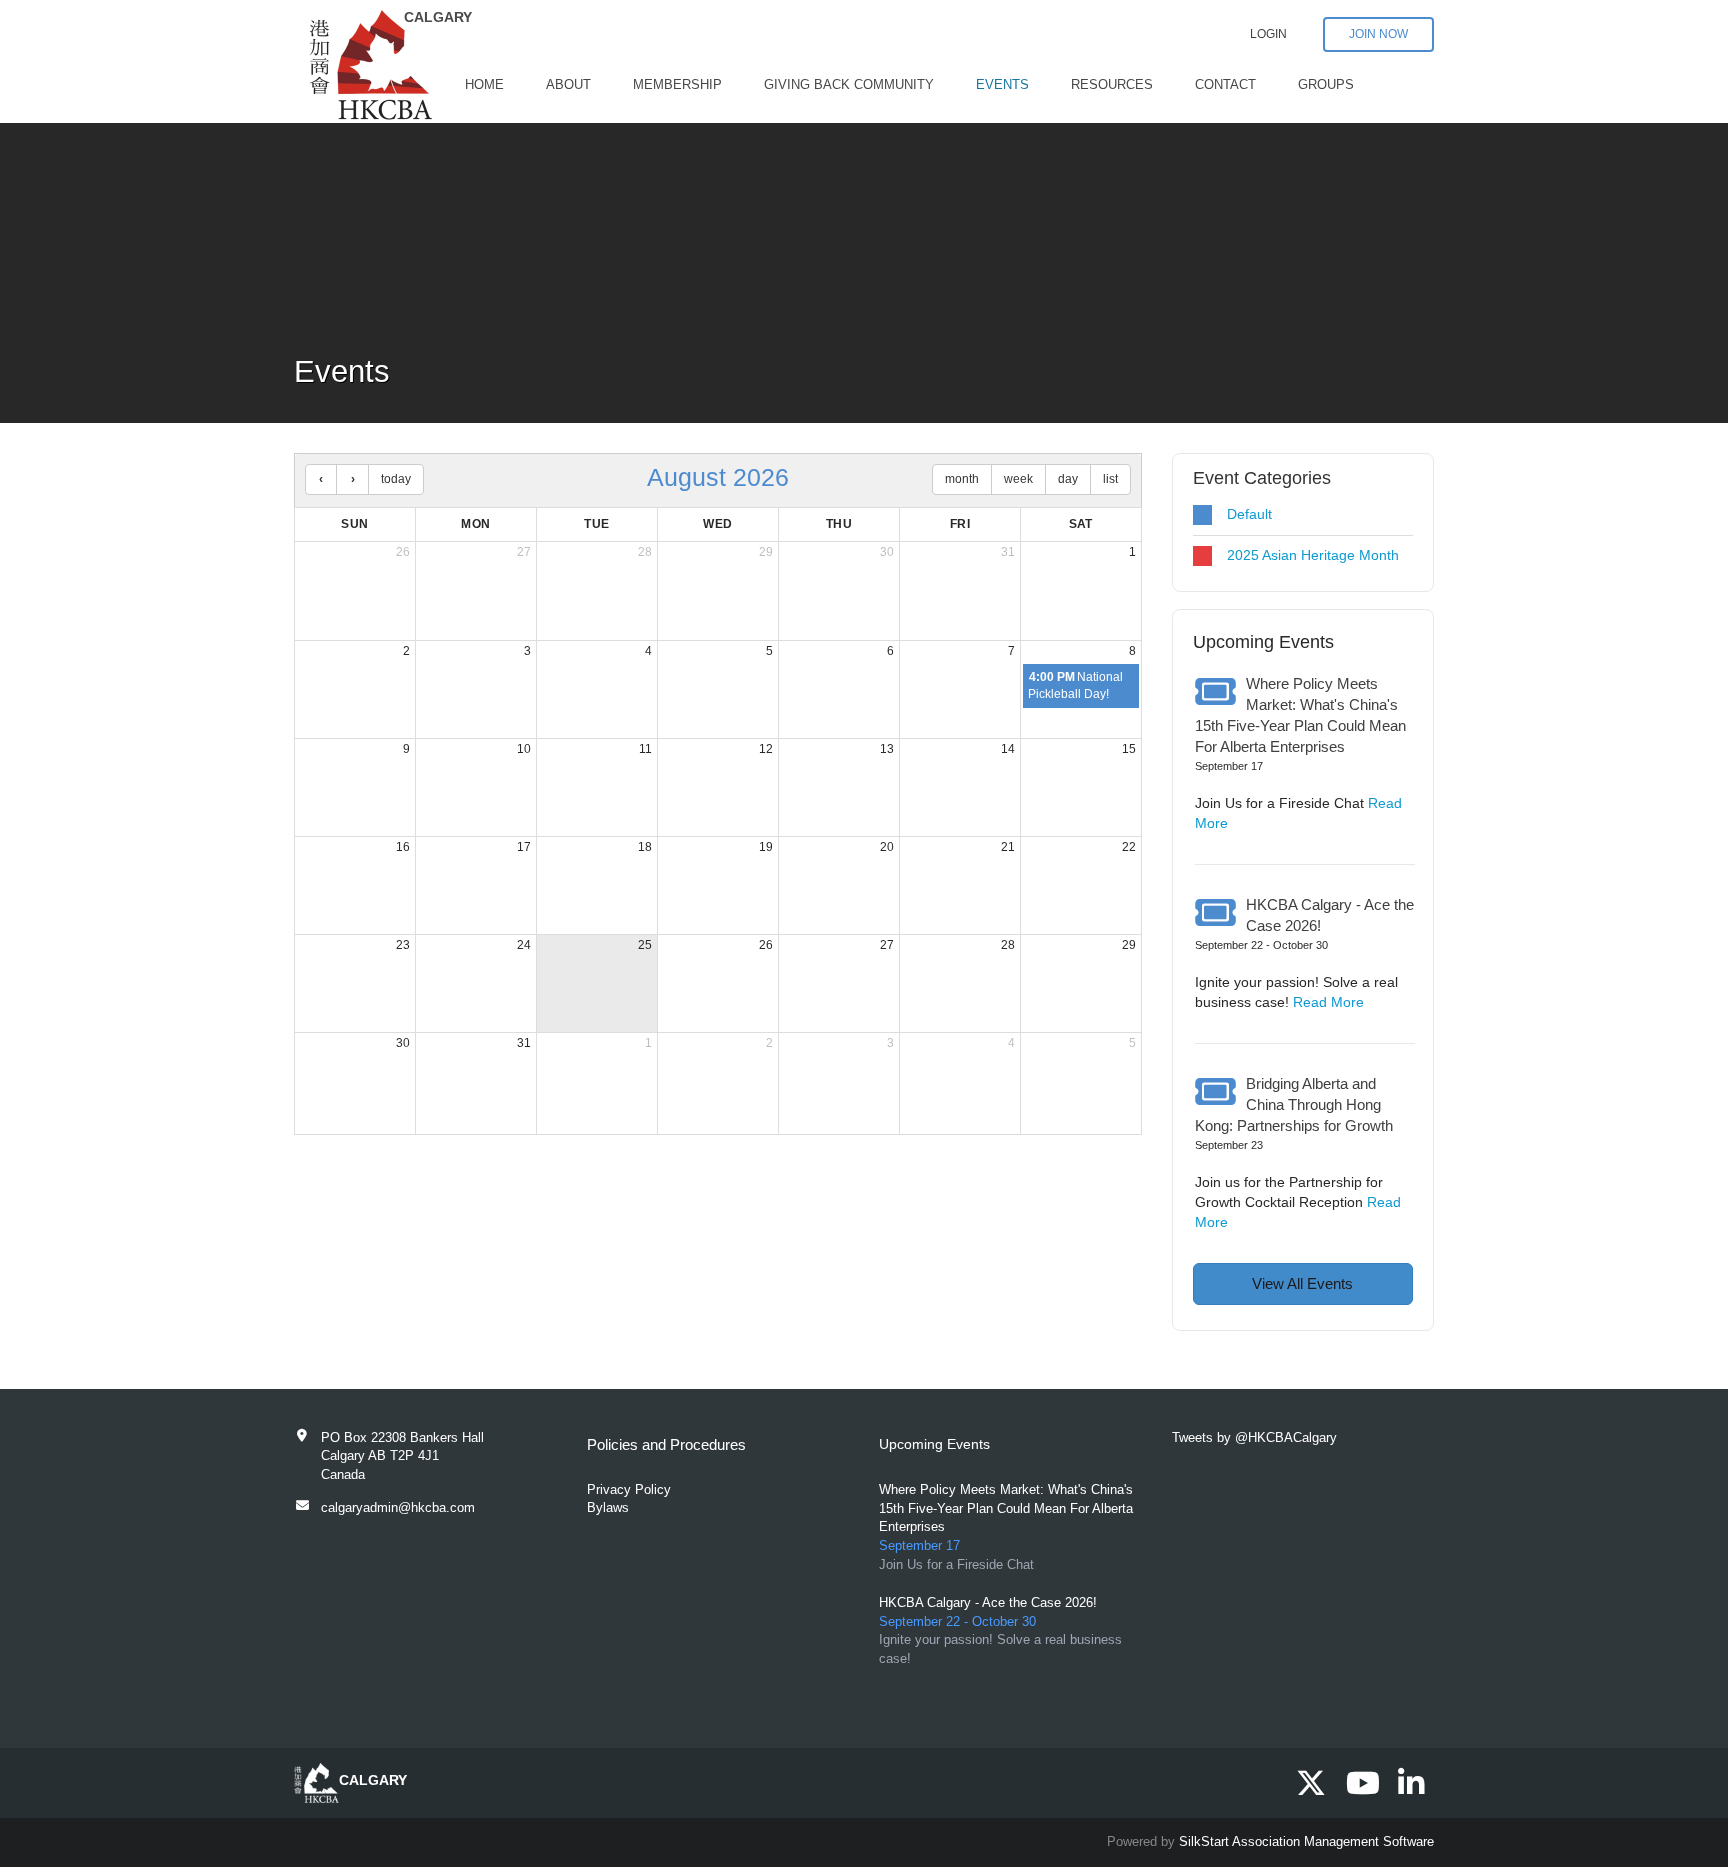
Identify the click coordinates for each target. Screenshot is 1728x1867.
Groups (1326, 84)
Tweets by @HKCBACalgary (1254, 1437)
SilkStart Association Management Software (1306, 1841)
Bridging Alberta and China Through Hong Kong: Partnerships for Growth (1294, 1105)
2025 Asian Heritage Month (1313, 555)
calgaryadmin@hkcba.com (398, 1507)
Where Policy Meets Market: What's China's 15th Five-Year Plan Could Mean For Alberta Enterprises (1006, 1508)
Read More (1328, 1002)
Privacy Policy (629, 1489)
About (568, 84)
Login (1268, 34)
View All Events (1302, 1283)
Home (484, 84)
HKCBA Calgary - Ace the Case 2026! (988, 1602)
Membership (677, 84)
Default (1249, 514)
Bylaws (608, 1507)
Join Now (1378, 34)
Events (1002, 84)
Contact (1225, 84)
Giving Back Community (849, 84)
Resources (1112, 84)
